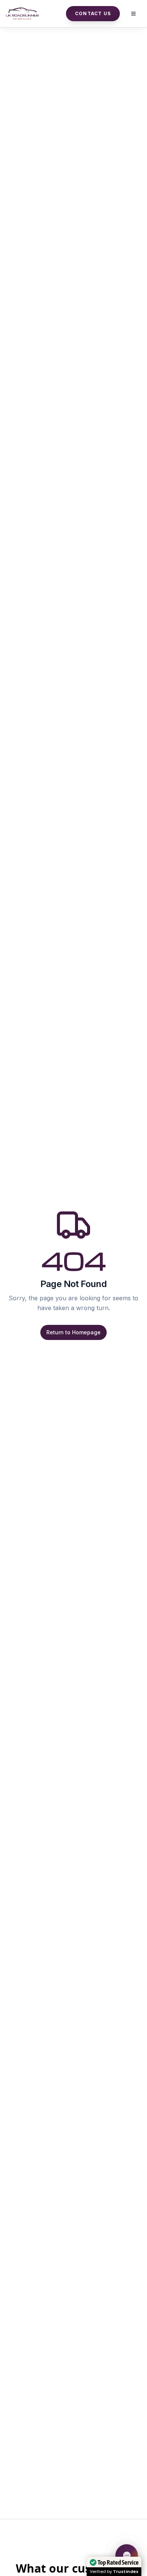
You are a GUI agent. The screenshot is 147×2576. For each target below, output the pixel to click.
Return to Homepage (73, 1332)
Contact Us (93, 13)
